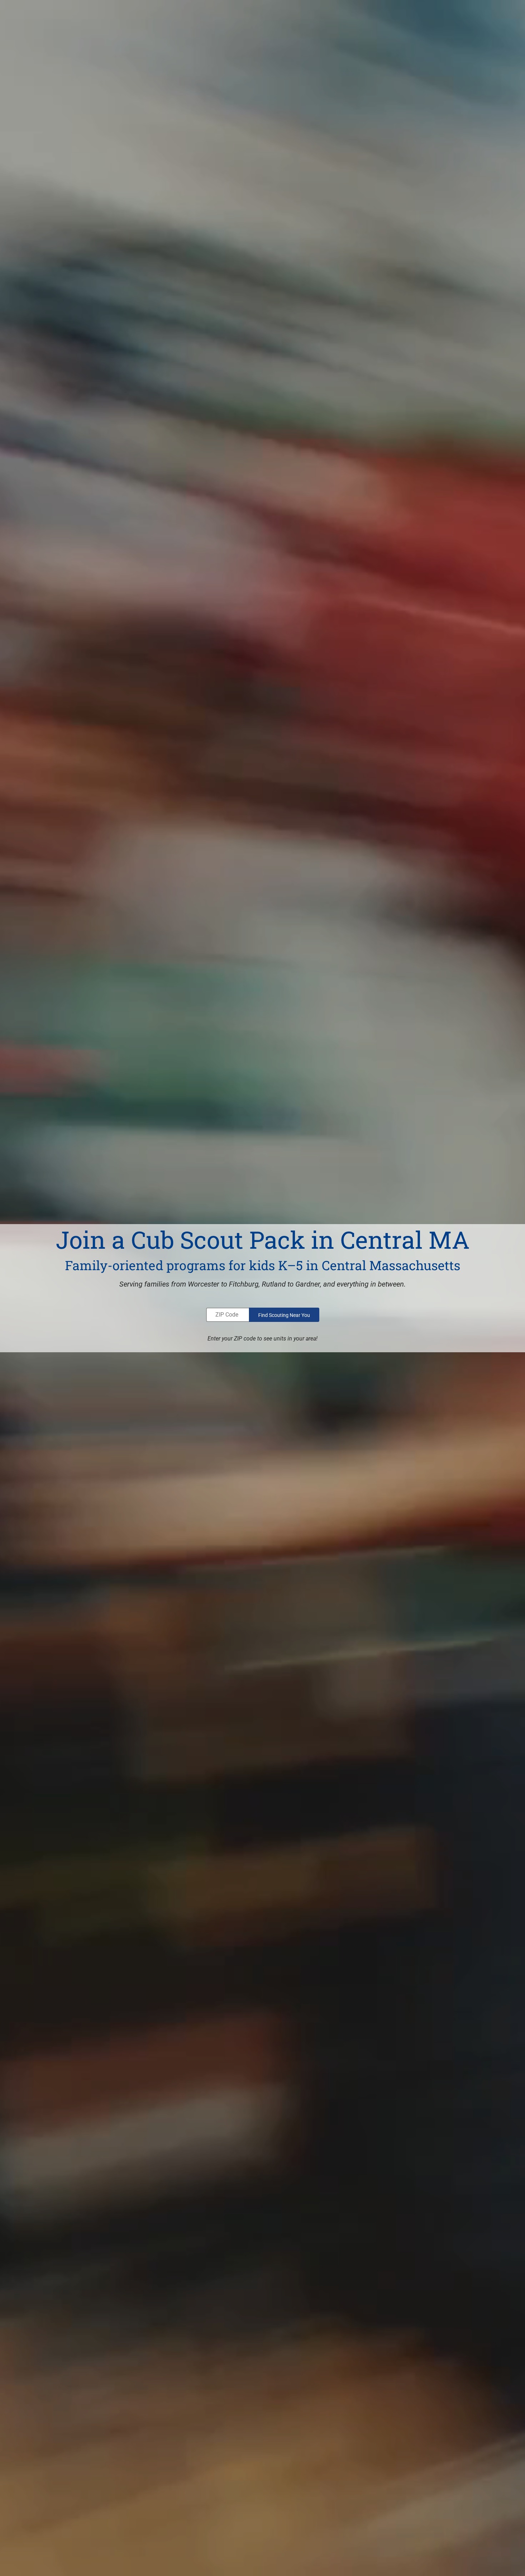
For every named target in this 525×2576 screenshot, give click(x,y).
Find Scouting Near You (284, 1315)
